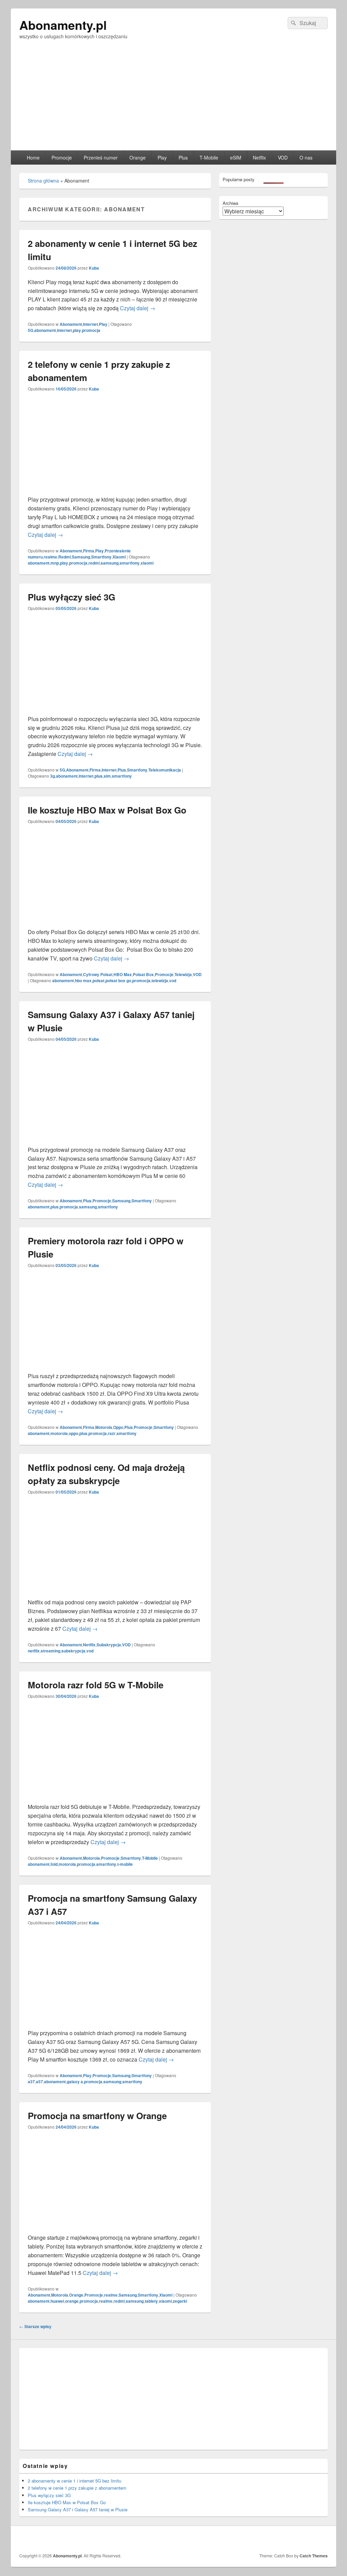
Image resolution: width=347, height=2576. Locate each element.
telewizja (160, 980)
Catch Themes (314, 2556)
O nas (306, 157)
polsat (98, 980)
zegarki (180, 2301)
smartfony (130, 563)
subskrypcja (73, 1651)
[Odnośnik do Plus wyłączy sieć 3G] (115, 710)
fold (54, 1864)
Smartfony (101, 557)
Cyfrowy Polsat (98, 974)
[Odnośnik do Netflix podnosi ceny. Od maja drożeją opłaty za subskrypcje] (115, 1594)
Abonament (71, 324)
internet (64, 330)
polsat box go (118, 980)
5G (30, 330)
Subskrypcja (109, 1645)
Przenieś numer (101, 157)
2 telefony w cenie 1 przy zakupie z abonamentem (77, 2488)
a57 (39, 2082)
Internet (90, 324)
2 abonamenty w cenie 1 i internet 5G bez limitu (75, 2481)
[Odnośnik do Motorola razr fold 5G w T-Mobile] (115, 1798)
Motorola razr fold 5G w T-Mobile (96, 1685)
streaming (50, 1651)
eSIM (236, 157)
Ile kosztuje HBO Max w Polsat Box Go (107, 810)
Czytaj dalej (138, 308)
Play (162, 157)
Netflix (259, 157)
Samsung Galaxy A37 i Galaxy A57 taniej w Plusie (78, 2509)
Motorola (104, 1427)
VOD (283, 157)
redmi (94, 563)
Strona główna (43, 181)
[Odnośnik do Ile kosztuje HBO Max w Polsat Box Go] (115, 923)
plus (99, 776)
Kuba (94, 268)
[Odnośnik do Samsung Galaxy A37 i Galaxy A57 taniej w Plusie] (115, 1141)
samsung (110, 563)
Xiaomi (119, 557)
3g (53, 776)
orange (72, 2301)
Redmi (65, 557)
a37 (31, 2082)
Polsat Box (143, 974)
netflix (34, 1651)
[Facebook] (322, 2538)
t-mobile (125, 1864)
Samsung (81, 557)
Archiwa (230, 203)
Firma (89, 551)
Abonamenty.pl (63, 25)
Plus (183, 157)
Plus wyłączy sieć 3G (72, 597)
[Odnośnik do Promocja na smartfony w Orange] (115, 2229)
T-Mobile (209, 157)
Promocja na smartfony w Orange (97, 2116)
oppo (74, 1433)
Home (33, 157)
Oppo (118, 1427)
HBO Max (123, 974)
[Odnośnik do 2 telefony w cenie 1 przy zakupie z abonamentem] (115, 491)
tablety (151, 2301)
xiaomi (147, 563)
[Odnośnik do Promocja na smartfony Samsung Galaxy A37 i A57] (115, 2024)
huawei (57, 2301)
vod (173, 980)
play (77, 330)
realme (50, 557)
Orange (138, 157)
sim (107, 776)
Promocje (62, 157)
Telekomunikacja (165, 770)
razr (112, 1433)
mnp (55, 563)
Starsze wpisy (35, 2326)
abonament (45, 330)
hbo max (83, 980)
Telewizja (183, 974)
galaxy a (75, 2082)
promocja (91, 330)
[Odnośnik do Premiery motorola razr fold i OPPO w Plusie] (115, 1367)
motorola (59, 1433)
